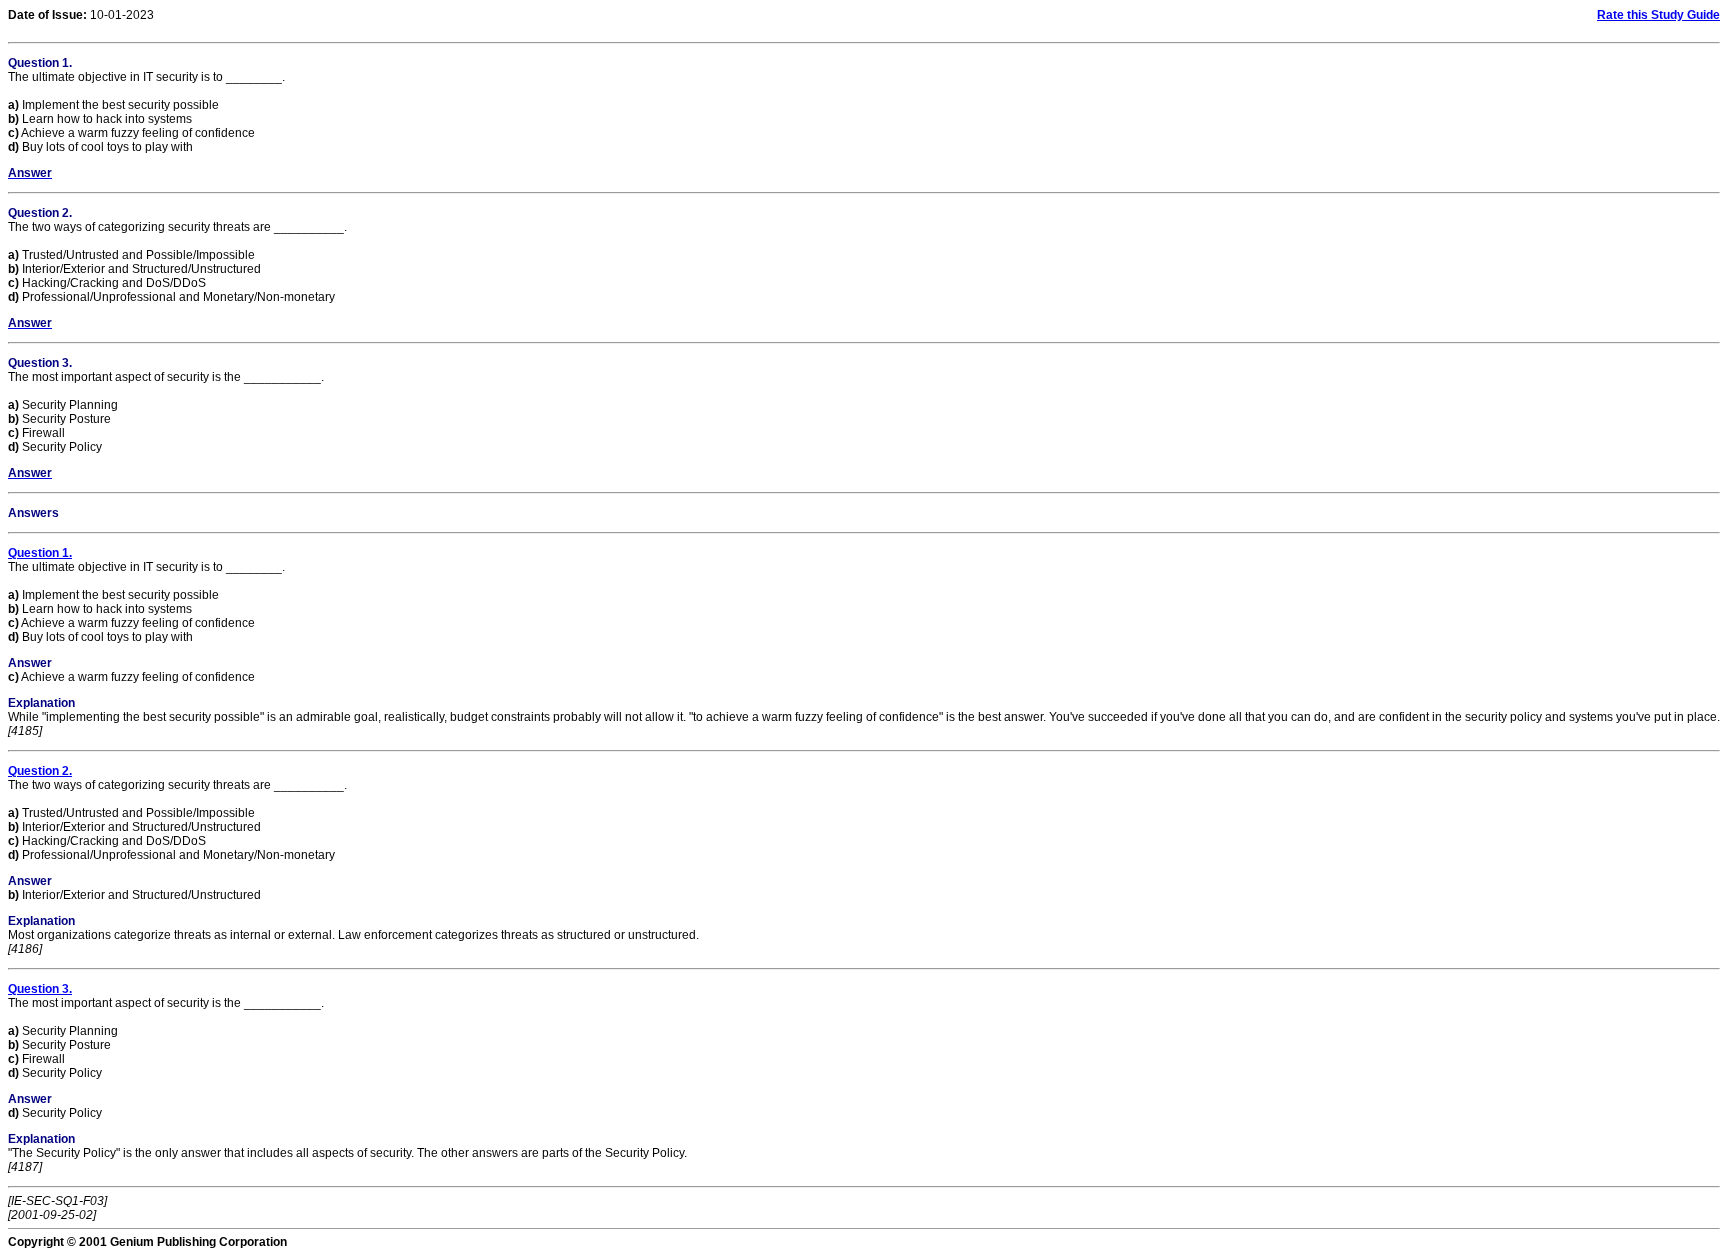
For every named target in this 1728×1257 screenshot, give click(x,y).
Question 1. (40, 553)
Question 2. (40, 771)
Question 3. (40, 989)
